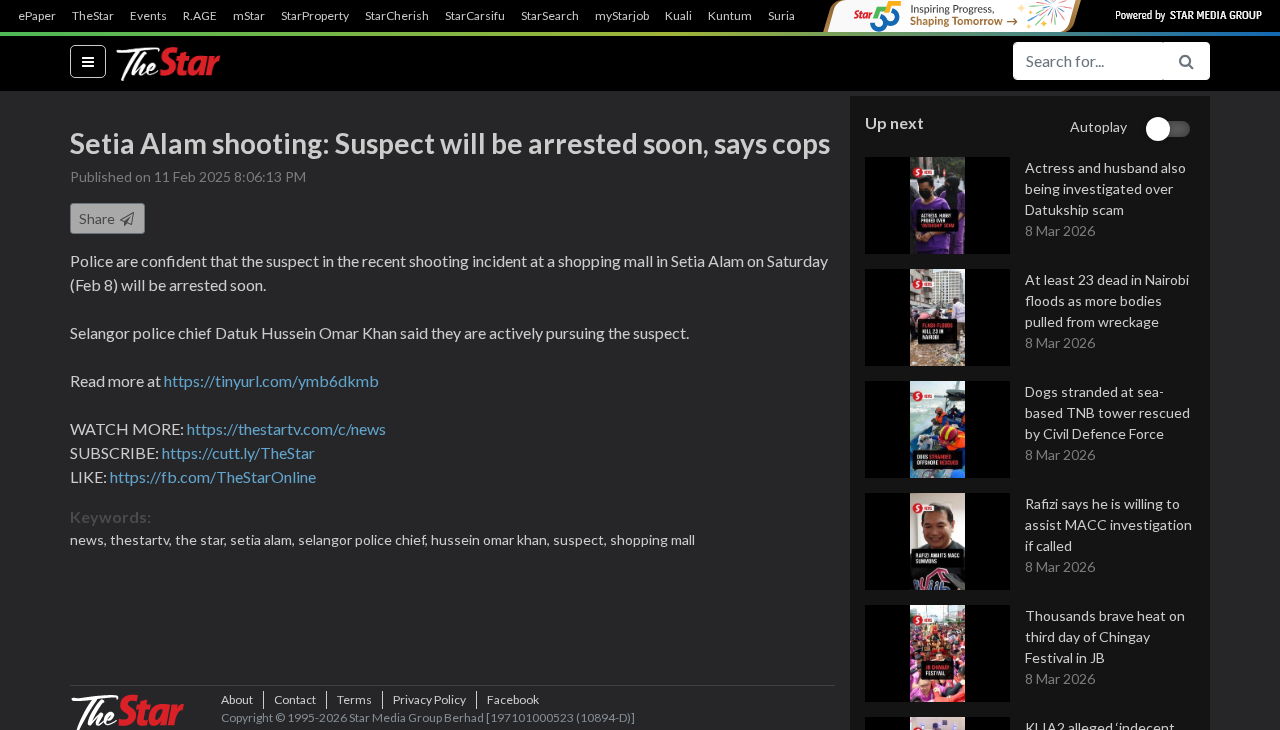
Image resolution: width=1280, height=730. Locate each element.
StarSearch (550, 16)
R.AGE (200, 16)
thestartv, (142, 539)
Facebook (513, 699)
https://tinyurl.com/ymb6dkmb (271, 380)
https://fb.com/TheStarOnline (213, 476)
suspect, (581, 539)
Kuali (678, 16)
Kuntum (730, 16)
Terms (354, 699)
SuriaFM (790, 16)
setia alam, (264, 539)
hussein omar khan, (492, 539)
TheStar (93, 16)
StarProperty (315, 16)
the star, (202, 539)
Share (98, 218)
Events (148, 16)
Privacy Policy (429, 699)
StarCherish (397, 16)
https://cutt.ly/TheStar (238, 452)
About (237, 699)
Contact (295, 699)
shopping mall (652, 539)
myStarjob (622, 16)
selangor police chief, (364, 539)
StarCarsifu (475, 16)
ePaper (37, 16)
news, (90, 539)
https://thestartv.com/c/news (286, 428)
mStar (249, 16)
